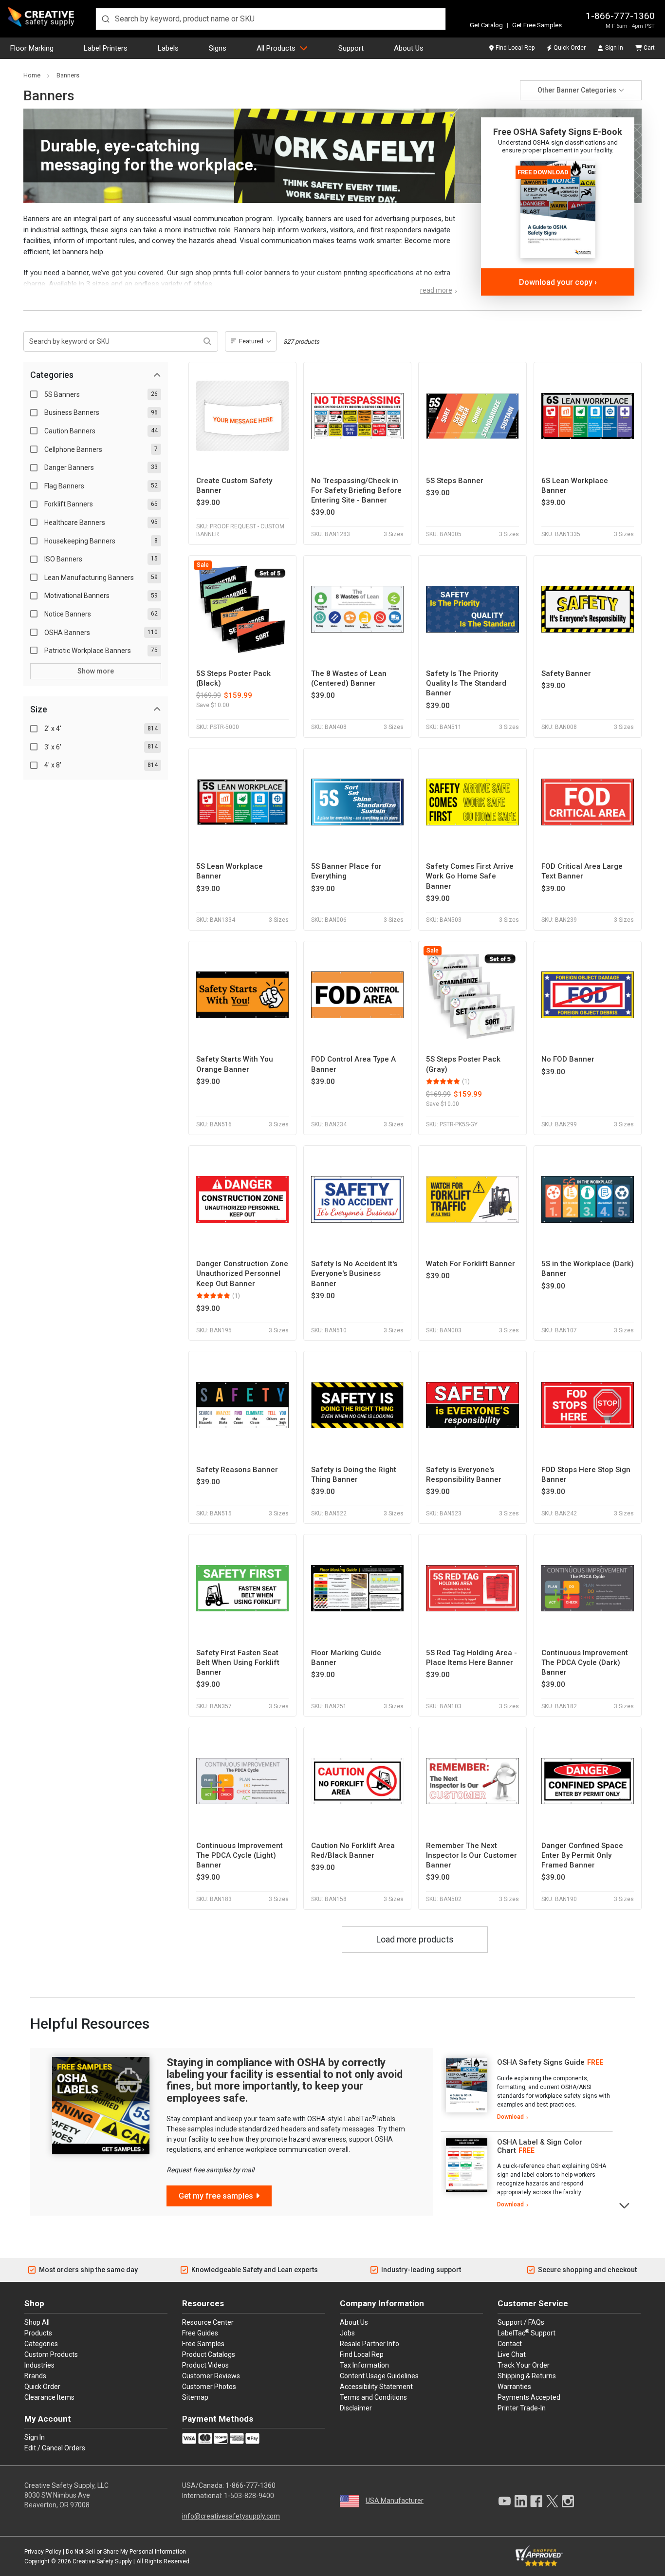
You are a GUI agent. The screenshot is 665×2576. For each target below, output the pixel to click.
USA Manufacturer (395, 2501)
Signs (218, 48)
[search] (271, 19)
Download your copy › (558, 282)
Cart (649, 48)
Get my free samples (216, 2196)
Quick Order (570, 48)
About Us (409, 48)
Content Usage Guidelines (379, 2376)
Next (625, 2205)
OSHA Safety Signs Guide (541, 2062)
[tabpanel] (527, 2090)
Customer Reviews (211, 2376)
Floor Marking (32, 48)
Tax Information (364, 2365)
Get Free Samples (537, 25)
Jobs (347, 2333)
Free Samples (203, 2344)
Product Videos (205, 2365)
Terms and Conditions (373, 2397)
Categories (52, 375)
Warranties (514, 2387)
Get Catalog (486, 25)
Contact (510, 2344)
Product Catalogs (209, 2354)
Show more (96, 671)
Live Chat (512, 2354)
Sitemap (195, 2397)
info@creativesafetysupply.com (231, 2516)
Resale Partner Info (369, 2344)
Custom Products (51, 2354)
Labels (168, 48)
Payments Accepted (529, 2397)
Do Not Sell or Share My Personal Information (126, 2552)
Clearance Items (49, 2397)
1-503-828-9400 (249, 2496)
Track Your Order (524, 2365)
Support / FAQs (521, 2322)
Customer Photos (209, 2387)
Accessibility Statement (376, 2387)
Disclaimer (356, 2408)
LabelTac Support (526, 2333)
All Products (276, 48)
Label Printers (106, 48)
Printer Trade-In (522, 2408)
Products (38, 2333)
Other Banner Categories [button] (577, 90)
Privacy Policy (43, 2552)
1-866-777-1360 (620, 16)
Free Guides (200, 2333)
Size (39, 709)
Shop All (37, 2322)
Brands (35, 2376)
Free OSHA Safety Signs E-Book (558, 132)
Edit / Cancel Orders (55, 2448)
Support (351, 48)
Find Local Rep (515, 48)
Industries (39, 2365)
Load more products (415, 1940)
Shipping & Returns (527, 2376)
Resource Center (208, 2322)
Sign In (614, 48)
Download (510, 2117)
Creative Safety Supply (102, 2561)
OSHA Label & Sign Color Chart (540, 2146)
